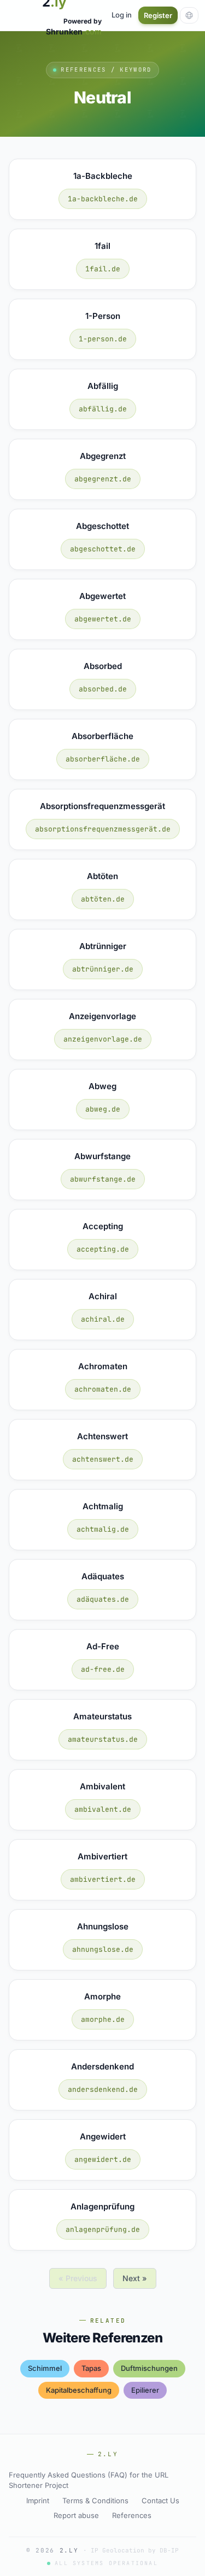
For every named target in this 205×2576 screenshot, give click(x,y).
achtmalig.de (103, 1529)
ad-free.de (103, 1669)
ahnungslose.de (103, 1949)
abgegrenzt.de (103, 479)
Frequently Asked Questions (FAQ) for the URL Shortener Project (89, 2480)
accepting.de (103, 1249)
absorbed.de (103, 689)
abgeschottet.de (103, 549)
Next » (135, 2278)
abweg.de (103, 1109)
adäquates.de (103, 1599)
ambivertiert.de (103, 1879)
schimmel (45, 2368)
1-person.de (103, 339)
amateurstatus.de (103, 1739)
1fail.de (103, 269)
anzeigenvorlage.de (103, 1039)
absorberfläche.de (103, 759)
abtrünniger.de (103, 969)
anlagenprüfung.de (103, 2229)
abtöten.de (103, 899)
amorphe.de (103, 2019)
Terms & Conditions (95, 2501)
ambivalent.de (103, 1809)
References (132, 2515)
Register (158, 15)
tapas (91, 2368)
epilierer (145, 2390)
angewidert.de (103, 2159)
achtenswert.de (103, 1459)
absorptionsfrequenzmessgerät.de (103, 829)
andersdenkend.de (103, 2089)
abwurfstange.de (103, 1179)
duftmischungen (149, 2368)
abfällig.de (103, 409)
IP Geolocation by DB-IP (135, 2550)
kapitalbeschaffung (79, 2390)
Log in (122, 15)
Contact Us (160, 2501)
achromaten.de (103, 1389)
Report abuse (76, 2515)
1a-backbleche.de (103, 199)
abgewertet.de (103, 619)
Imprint (38, 2501)
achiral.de (103, 1319)
